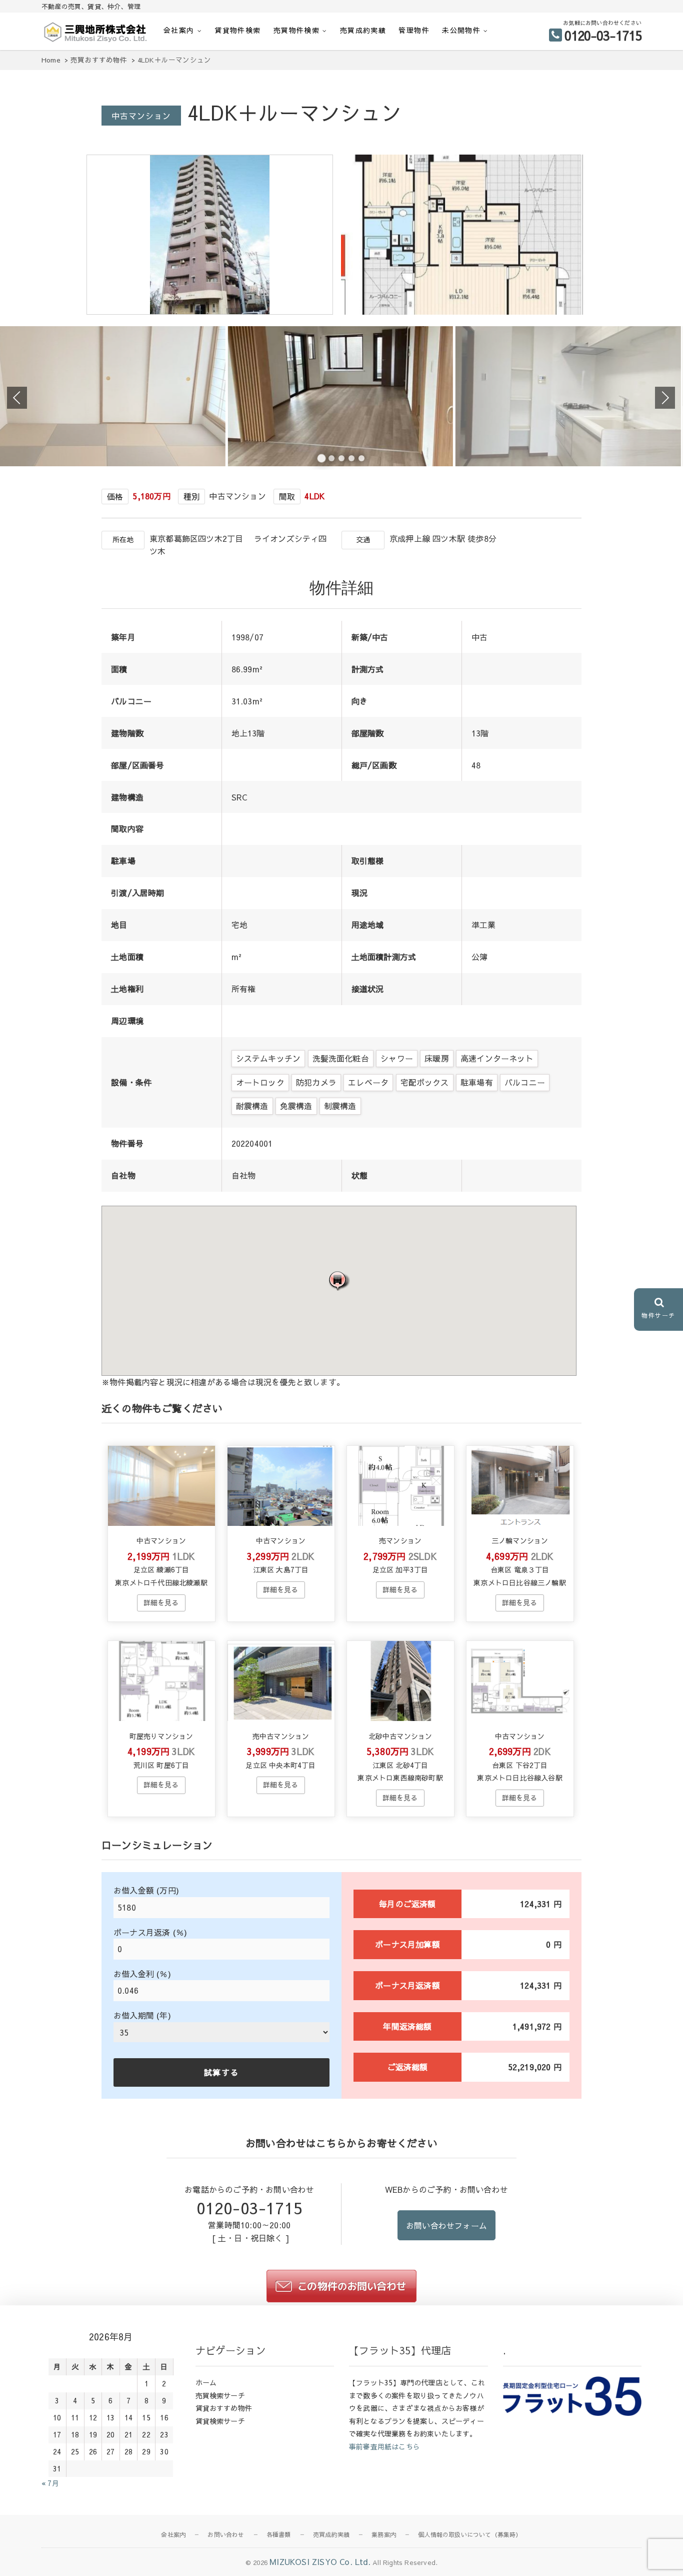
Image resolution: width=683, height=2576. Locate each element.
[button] (339, 1280)
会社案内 (179, 30)
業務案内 (384, 2534)
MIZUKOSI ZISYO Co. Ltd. (320, 2561)
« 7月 (50, 2483)
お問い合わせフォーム (446, 2225)
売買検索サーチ (220, 2395)
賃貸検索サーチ (220, 2421)
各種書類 (279, 2534)
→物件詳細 (161, 1603)
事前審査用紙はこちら (384, 2446)
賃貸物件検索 (237, 30)
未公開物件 (461, 30)
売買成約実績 (363, 30)
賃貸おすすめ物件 (224, 2408)
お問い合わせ (226, 2534)
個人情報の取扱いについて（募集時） (470, 2534)
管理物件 (414, 30)
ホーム (206, 2382)
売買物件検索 (296, 30)
